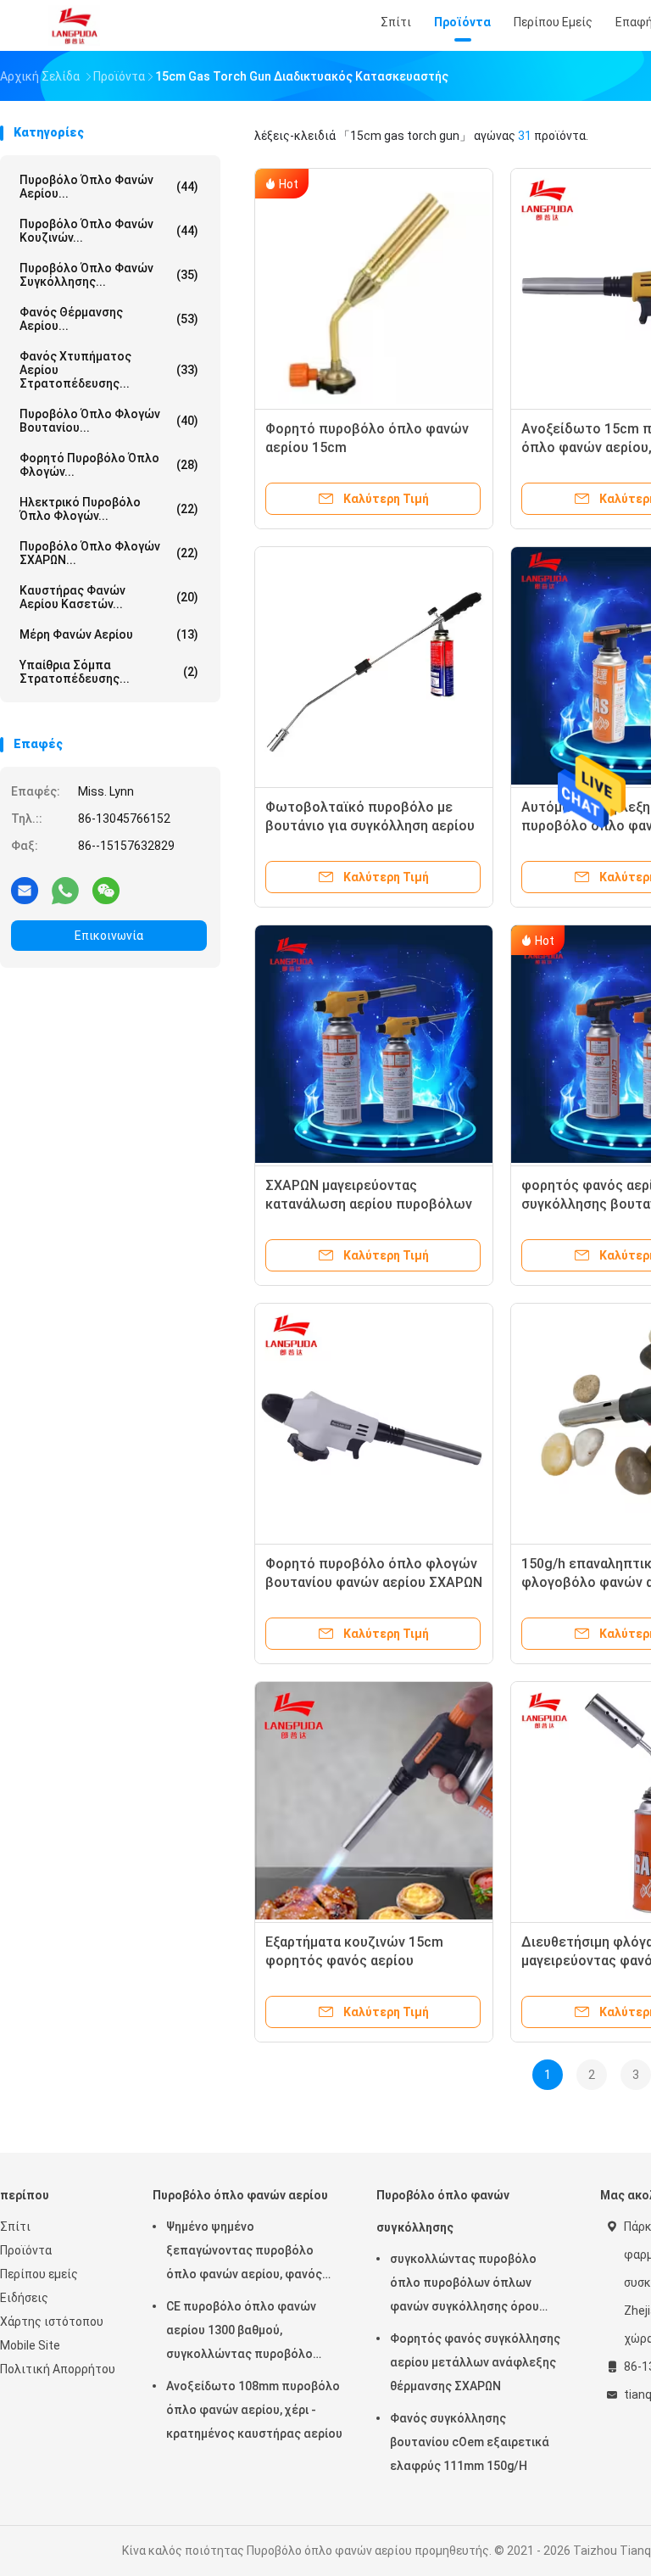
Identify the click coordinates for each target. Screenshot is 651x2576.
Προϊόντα (26, 2250)
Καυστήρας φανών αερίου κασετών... (109, 597)
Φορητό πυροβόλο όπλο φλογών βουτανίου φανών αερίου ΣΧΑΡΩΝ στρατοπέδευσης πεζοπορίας (374, 1582)
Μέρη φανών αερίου (109, 634)
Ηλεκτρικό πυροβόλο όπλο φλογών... (109, 509)
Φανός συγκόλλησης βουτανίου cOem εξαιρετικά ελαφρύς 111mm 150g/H (470, 2442)
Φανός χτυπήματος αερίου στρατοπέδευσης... (109, 370)
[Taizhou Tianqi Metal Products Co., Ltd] (75, 25)
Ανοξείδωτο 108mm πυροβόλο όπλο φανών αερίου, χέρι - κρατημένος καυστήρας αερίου (254, 2410)
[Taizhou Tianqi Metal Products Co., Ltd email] (25, 890)
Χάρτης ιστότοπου (52, 2322)
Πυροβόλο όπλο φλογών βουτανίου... (109, 421)
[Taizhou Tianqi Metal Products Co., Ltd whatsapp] (65, 890)
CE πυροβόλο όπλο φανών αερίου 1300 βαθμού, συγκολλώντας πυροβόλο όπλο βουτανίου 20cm (241, 2333)
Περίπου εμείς (39, 2274)
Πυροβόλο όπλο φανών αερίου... (109, 187)
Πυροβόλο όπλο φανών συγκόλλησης (443, 2211)
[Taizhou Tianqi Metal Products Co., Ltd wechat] (106, 890)
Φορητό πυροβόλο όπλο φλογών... (109, 465)
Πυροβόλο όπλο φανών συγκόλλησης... (109, 275)
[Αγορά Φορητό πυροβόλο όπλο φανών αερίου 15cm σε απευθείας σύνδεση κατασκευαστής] (374, 288)
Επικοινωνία (109, 936)
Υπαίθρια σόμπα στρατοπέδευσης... (109, 672)
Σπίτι (15, 2227)
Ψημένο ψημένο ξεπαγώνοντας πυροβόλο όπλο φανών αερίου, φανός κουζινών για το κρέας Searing (252, 2253)
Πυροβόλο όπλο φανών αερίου (240, 2195)
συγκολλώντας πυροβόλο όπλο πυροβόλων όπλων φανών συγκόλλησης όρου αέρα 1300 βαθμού (465, 2285)
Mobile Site (30, 2345)
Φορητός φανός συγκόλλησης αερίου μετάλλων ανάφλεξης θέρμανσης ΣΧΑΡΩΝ (475, 2362)
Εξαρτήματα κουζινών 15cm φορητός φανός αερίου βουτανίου (354, 1961)
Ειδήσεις (24, 2298)
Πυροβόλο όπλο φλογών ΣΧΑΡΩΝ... (109, 553)
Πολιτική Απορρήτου (58, 2369)
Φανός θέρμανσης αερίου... (109, 319)
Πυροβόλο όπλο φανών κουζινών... (109, 231)
